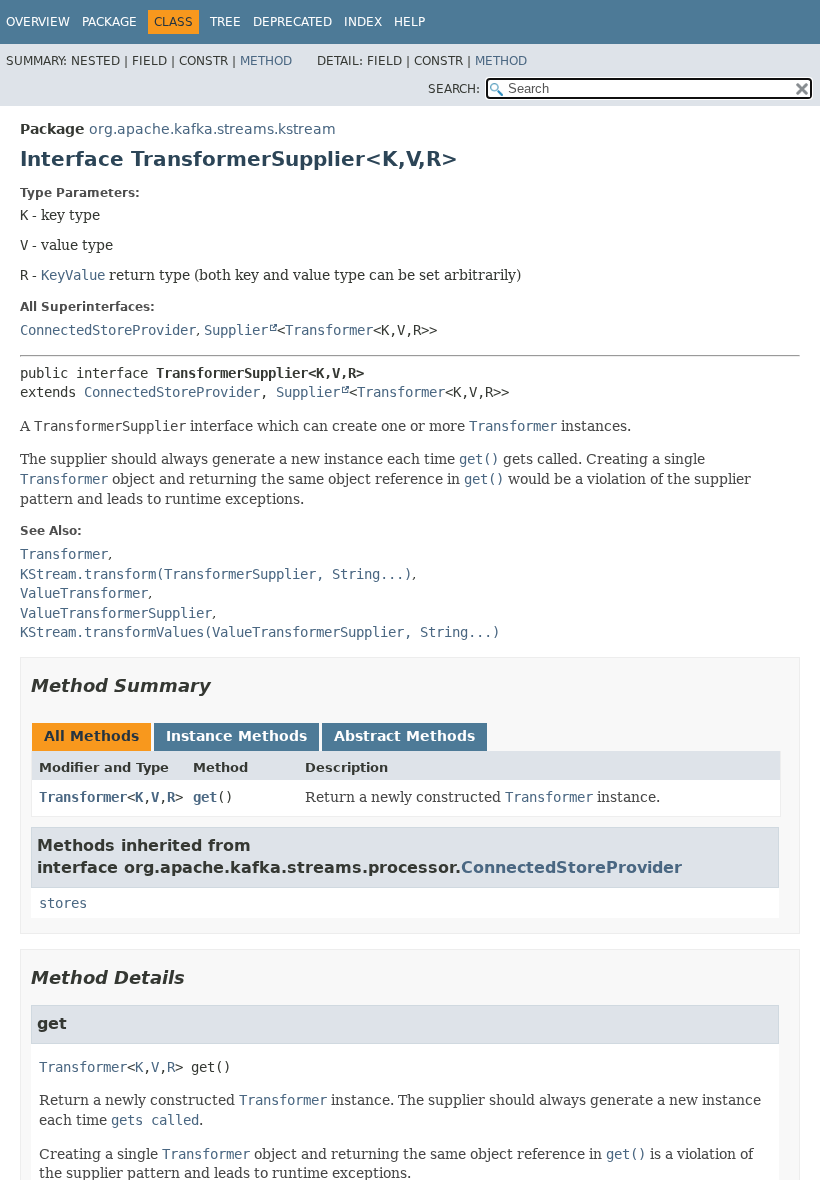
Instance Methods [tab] (236, 736)
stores (63, 903)
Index (363, 22)
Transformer (329, 330)
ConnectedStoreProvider (108, 330)
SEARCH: (454, 89)
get (205, 797)
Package (109, 22)
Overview (38, 22)
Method (266, 61)
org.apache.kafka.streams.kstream (212, 129)
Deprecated (292, 22)
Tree (225, 22)
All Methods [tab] (91, 736)
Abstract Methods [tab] (404, 736)
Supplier (236, 330)
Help (409, 22)
